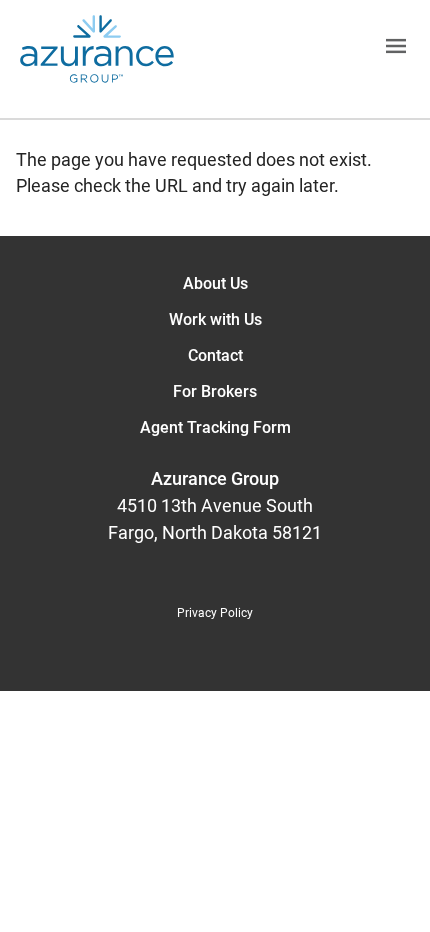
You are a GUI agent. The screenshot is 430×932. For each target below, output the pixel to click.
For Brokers (215, 391)
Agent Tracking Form (215, 427)
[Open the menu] (302, 49)
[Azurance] (97, 49)
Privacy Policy (215, 613)
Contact (215, 355)
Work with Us (215, 319)
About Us (215, 283)
